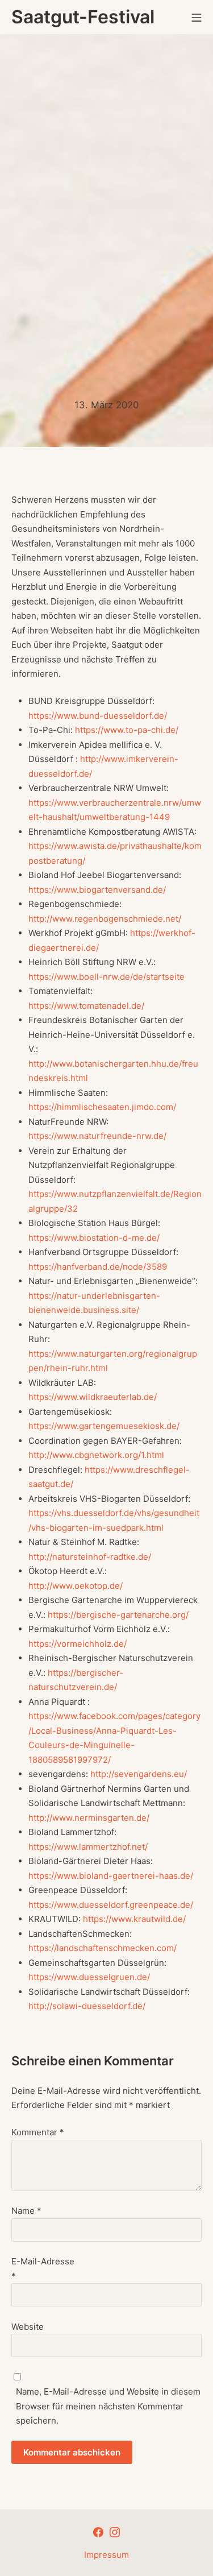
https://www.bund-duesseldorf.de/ (98, 716)
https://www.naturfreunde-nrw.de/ (97, 1136)
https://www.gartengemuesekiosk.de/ (104, 1426)
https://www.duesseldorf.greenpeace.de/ (111, 1905)
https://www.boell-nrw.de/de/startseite (106, 977)
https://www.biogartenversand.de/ (97, 890)
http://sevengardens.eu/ (139, 1774)
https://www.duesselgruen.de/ (89, 1977)
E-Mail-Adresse (43, 2269)
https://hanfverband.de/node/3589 (98, 1267)
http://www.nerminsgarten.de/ (89, 1818)
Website (28, 2327)
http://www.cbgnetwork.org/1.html (96, 1455)
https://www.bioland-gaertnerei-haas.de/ (111, 1876)
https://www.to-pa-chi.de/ (127, 730)
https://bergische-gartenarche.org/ (118, 1615)
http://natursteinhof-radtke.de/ (90, 1557)
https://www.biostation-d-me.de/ (94, 1238)
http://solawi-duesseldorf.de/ (87, 2006)
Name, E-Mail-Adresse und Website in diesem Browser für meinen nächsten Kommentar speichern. (108, 2406)
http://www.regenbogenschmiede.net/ (105, 919)
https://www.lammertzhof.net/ (88, 1847)
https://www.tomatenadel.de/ (86, 1006)
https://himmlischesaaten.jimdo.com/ (102, 1107)
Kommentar (38, 2132)
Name (26, 2211)
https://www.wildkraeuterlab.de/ (93, 1397)
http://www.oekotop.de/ (76, 1586)
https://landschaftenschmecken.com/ (103, 1948)
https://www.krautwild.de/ (134, 1919)
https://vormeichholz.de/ (78, 1644)
